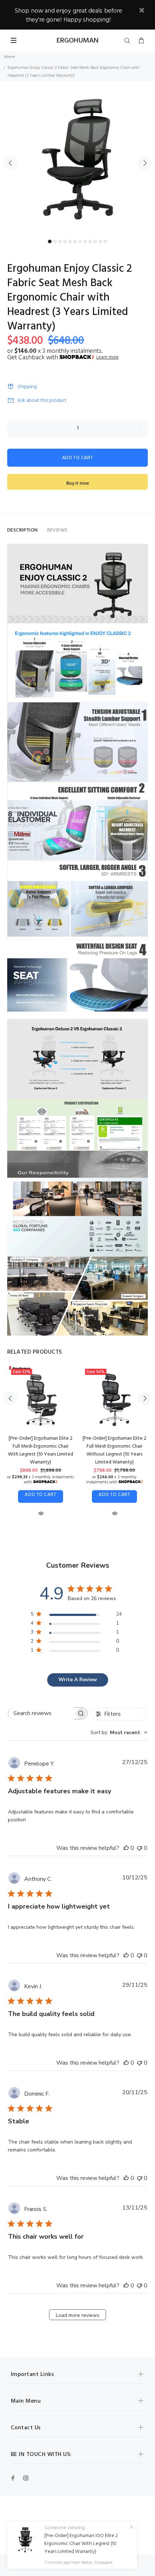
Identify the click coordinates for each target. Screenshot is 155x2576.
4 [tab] (65, 241)
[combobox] (119, 1733)
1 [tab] (50, 241)
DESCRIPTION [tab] (23, 530)
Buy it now (78, 483)
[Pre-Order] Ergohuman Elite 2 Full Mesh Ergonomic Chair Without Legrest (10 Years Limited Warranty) (114, 1450)
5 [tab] (70, 241)
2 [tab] (55, 241)
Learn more (107, 357)
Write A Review (78, 1680)
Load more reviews (78, 2315)
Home (9, 57)
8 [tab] (85, 241)
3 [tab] (60, 241)
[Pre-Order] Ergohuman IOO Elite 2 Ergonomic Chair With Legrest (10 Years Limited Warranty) (81, 2544)
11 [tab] (100, 241)
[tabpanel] (77, 159)
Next (145, 163)
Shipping (27, 387)
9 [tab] (90, 241)
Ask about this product (42, 401)
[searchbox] (41, 1713)
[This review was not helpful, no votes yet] (139, 1848)
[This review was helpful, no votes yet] (126, 1848)
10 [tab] (95, 241)
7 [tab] (80, 241)
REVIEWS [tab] (57, 530)
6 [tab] (75, 241)
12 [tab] (105, 241)
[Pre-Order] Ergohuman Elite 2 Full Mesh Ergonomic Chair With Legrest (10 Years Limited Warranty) (41, 1450)
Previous (10, 163)
